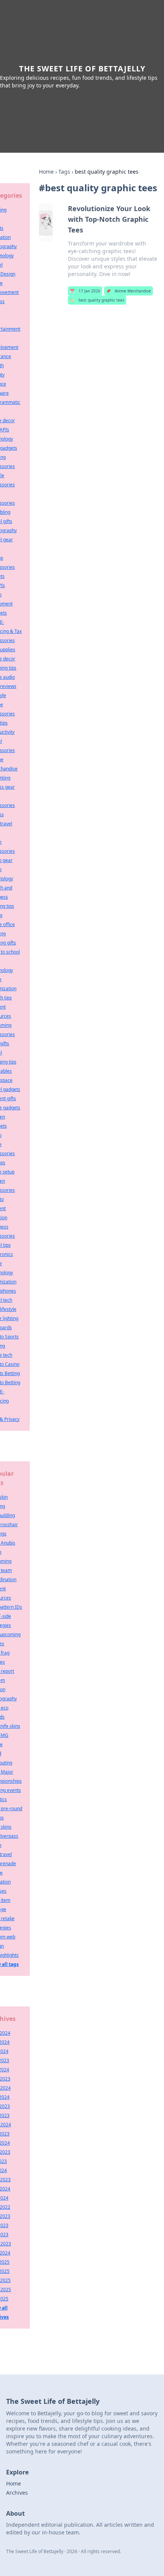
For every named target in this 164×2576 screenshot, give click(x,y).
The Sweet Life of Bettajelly (82, 69)
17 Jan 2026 (85, 291)
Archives (17, 2493)
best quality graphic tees (97, 300)
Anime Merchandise (129, 291)
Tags (64, 172)
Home (46, 172)
